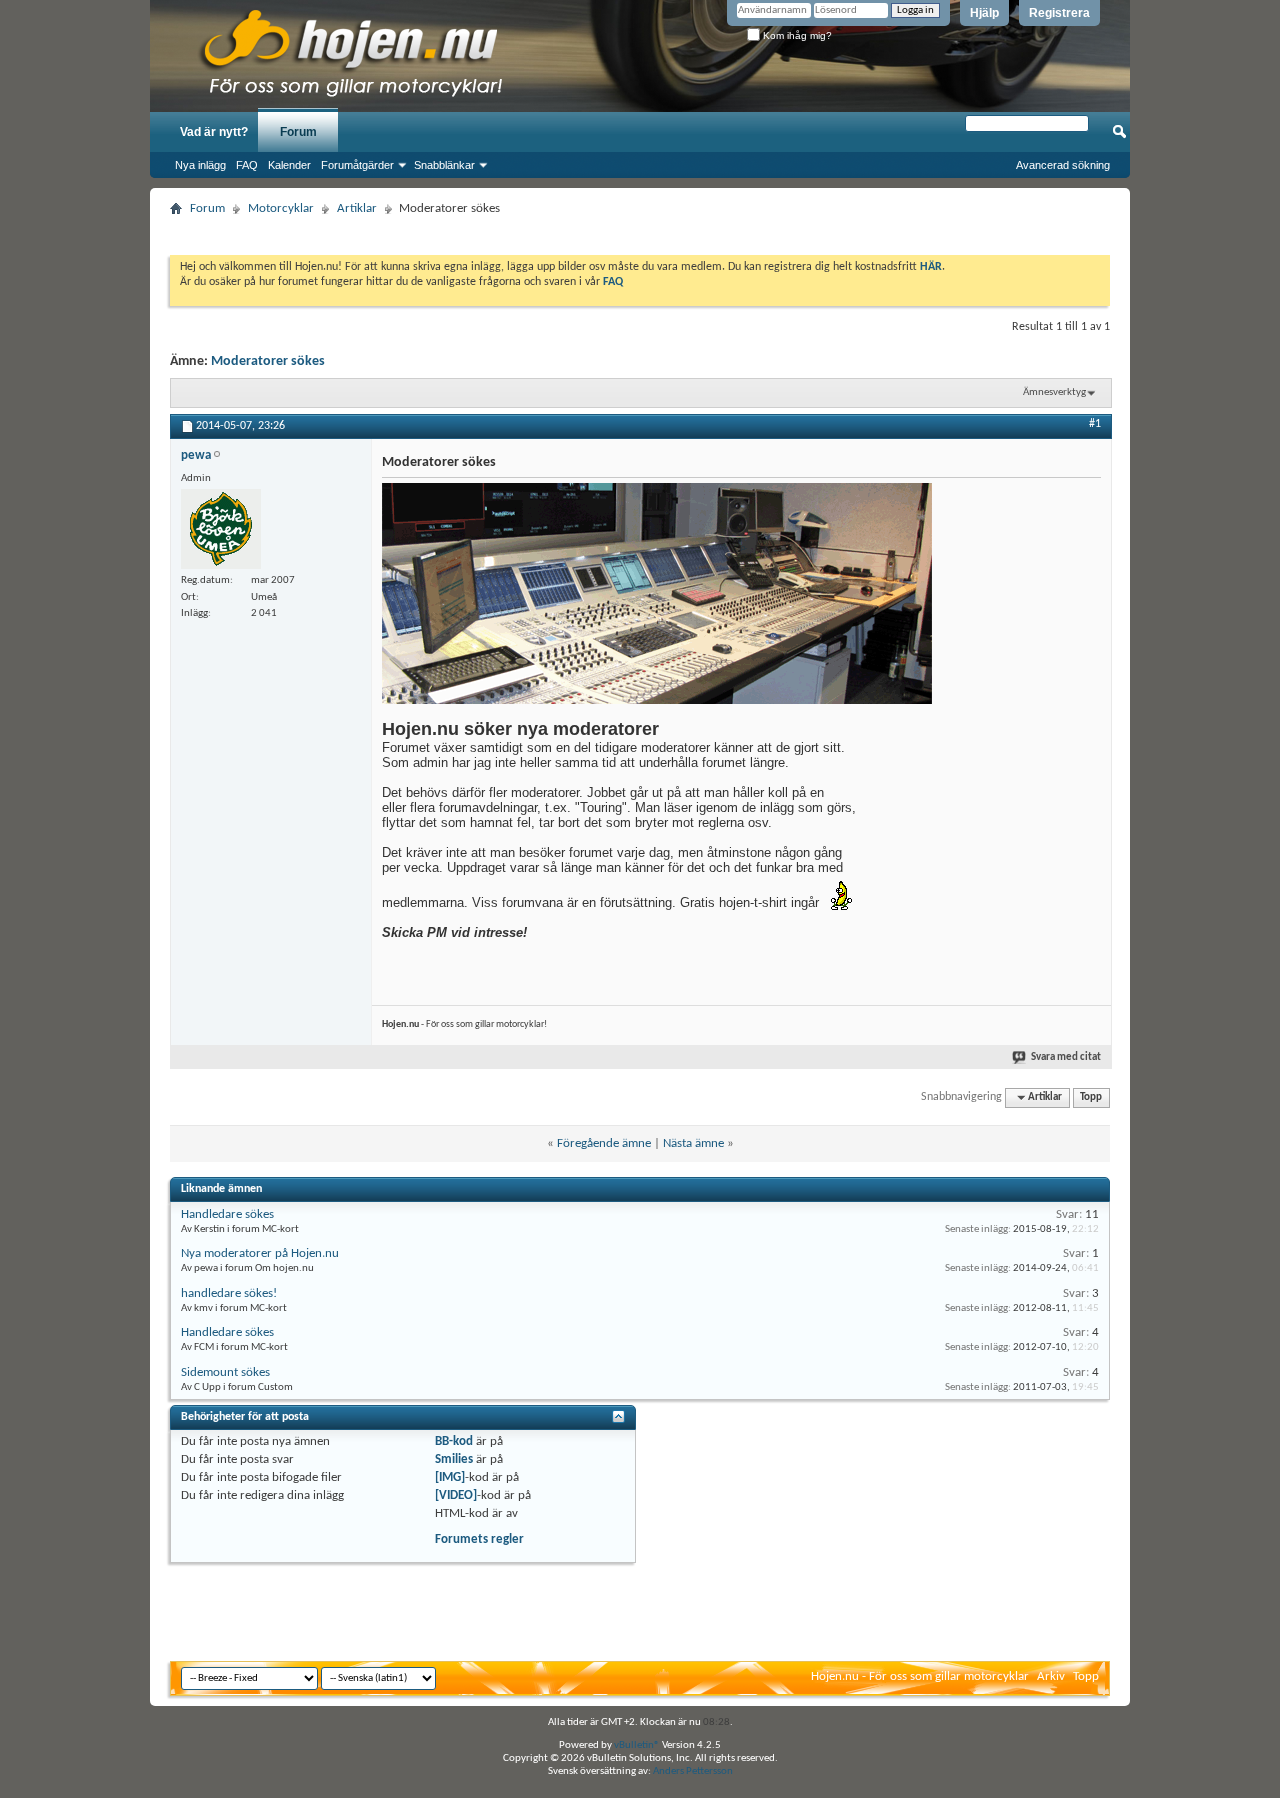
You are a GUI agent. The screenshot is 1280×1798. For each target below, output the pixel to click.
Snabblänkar (444, 165)
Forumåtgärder (357, 165)
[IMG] (450, 1477)
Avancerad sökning (1063, 165)
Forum (298, 132)
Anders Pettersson (693, 1771)
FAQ (247, 165)
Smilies (454, 1459)
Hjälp (984, 13)
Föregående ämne (604, 1143)
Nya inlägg (200, 165)
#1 (1095, 424)
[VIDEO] (456, 1495)
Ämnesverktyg (1054, 392)
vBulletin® (637, 1745)
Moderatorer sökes (268, 361)
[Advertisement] (640, 229)
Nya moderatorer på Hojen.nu (260, 1253)
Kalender (289, 165)
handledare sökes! (229, 1293)
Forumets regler (479, 1539)
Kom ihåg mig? (796, 35)
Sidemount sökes (225, 1372)
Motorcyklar (281, 208)
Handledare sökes (227, 1214)
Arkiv (1051, 1676)
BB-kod (454, 1441)
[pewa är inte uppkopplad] (221, 529)
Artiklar (357, 208)
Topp (1091, 1097)
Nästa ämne (693, 1143)
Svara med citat (1066, 1057)
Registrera (1059, 13)
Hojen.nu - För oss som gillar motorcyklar (920, 1676)
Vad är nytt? (214, 132)
